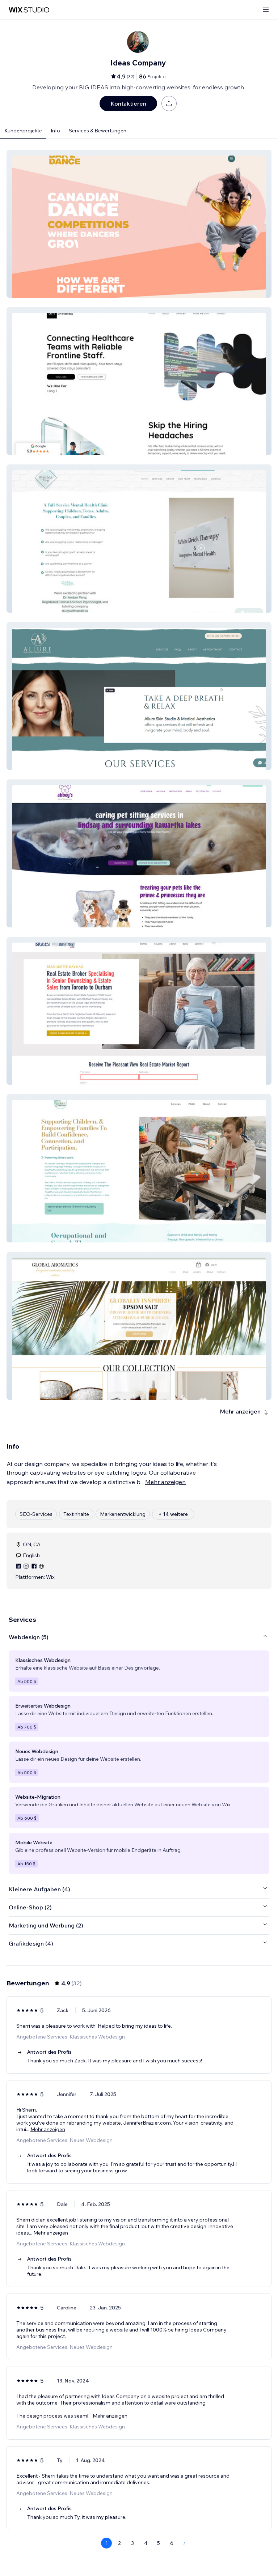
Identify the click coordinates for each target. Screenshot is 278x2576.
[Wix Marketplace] (29, 10)
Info (55, 131)
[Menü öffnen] (266, 10)
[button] (139, 224)
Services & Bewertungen (98, 131)
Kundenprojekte (23, 131)
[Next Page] (185, 2543)
